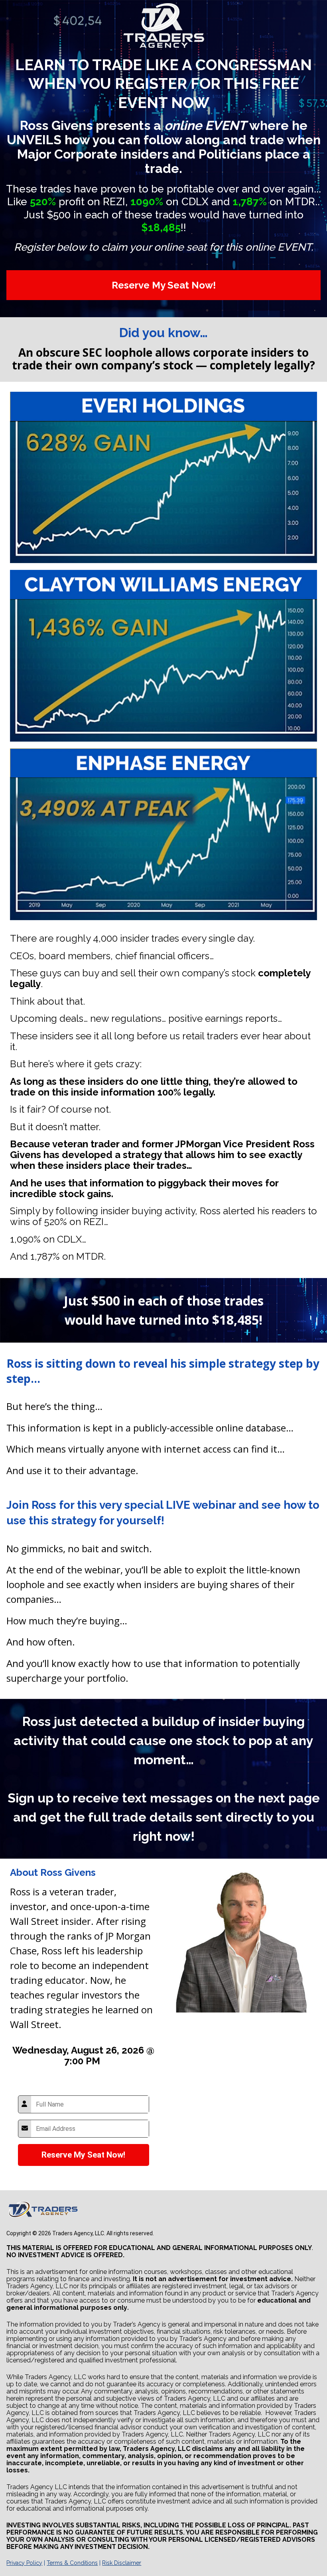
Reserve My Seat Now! (164, 285)
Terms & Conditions (72, 2563)
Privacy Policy (24, 2563)
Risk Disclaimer (122, 2563)
